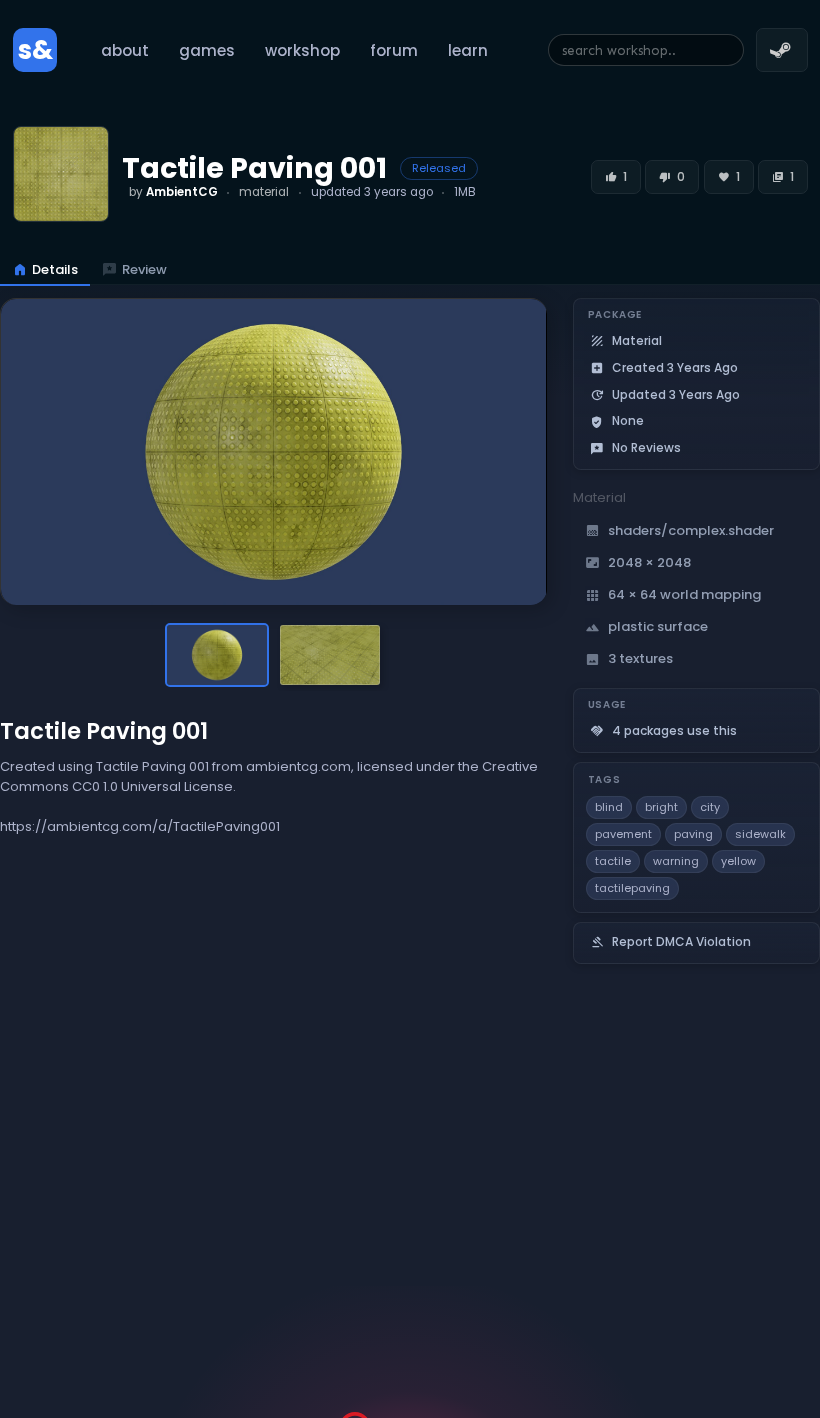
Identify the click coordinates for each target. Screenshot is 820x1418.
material (264, 192)
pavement (623, 834)
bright (661, 807)
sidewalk (760, 834)
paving (693, 834)
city (710, 807)
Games (207, 50)
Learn (468, 50)
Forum (394, 50)
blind (609, 807)
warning (676, 861)
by (173, 192)
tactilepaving (632, 888)
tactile (613, 861)
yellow (738, 861)
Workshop (302, 50)
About (125, 50)
